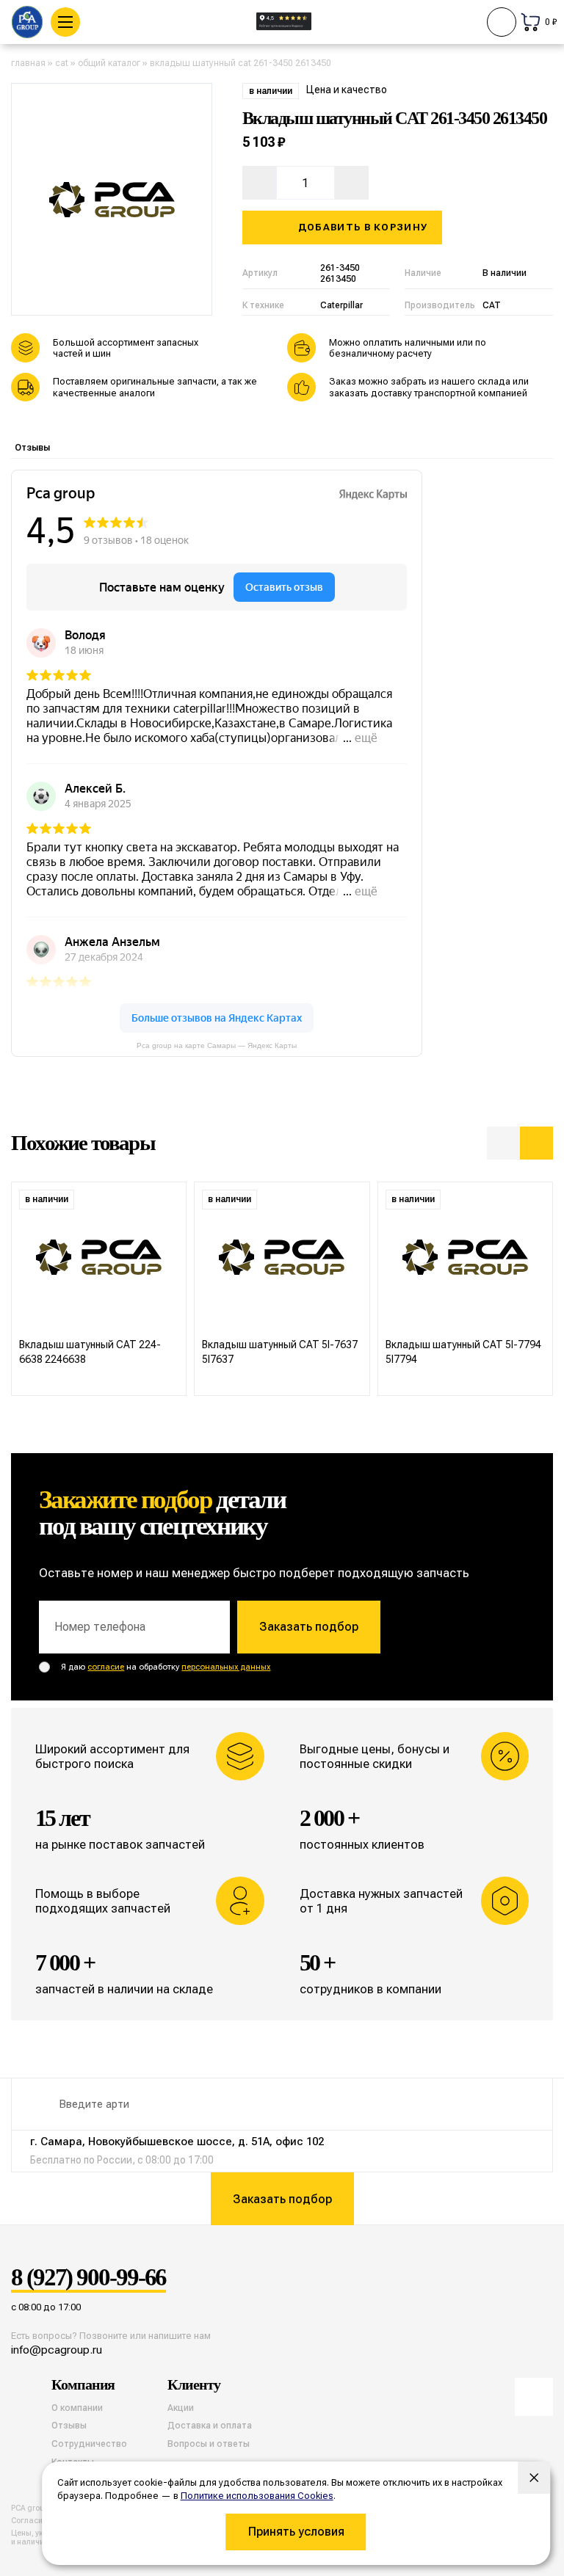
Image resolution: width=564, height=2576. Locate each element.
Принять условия (296, 2532)
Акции (181, 2408)
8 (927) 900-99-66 (88, 2278)
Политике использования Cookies (257, 2496)
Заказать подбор (309, 1627)
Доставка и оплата (210, 2426)
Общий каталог (109, 63)
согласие (106, 1667)
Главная (28, 63)
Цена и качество (347, 90)
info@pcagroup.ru (57, 2350)
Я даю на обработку (166, 1667)
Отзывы (32, 448)
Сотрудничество (89, 2444)
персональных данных (226, 1667)
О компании (77, 2408)
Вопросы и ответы (209, 2444)
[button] (503, 1143)
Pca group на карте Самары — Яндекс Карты (217, 1045)
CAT (62, 63)
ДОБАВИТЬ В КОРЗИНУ (363, 227)
